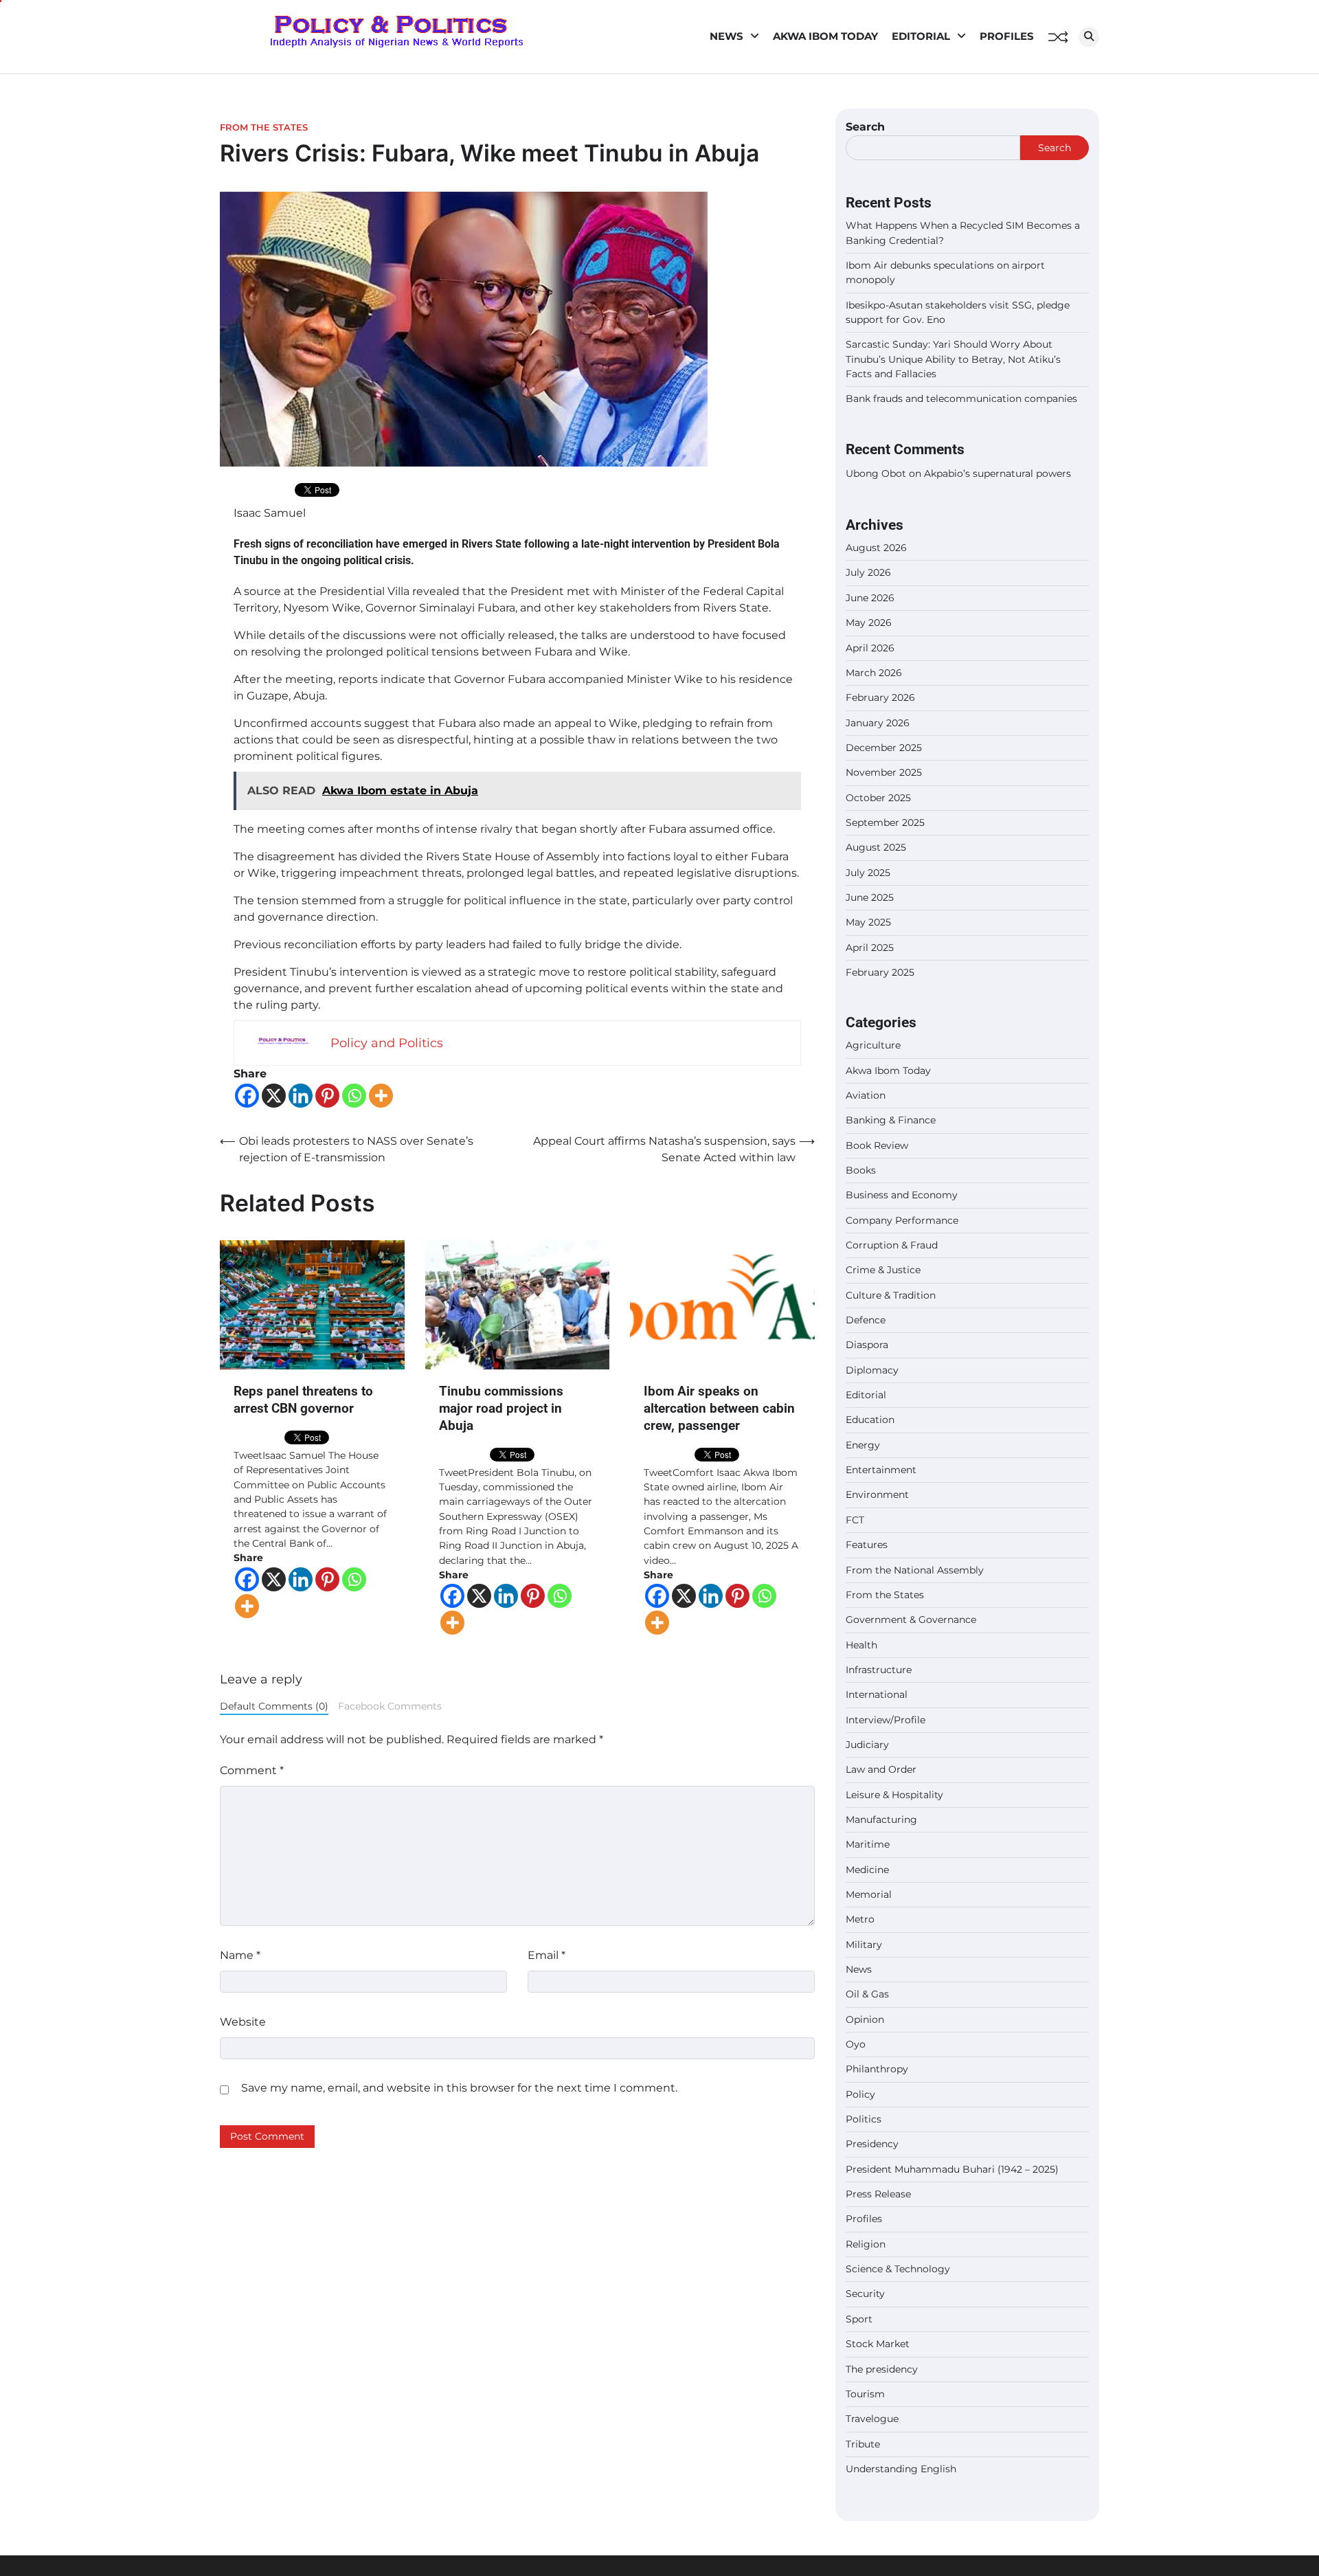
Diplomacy (872, 1370)
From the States (264, 127)
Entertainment (881, 1470)
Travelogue (872, 2419)
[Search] (1089, 37)
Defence (866, 1320)
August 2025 (876, 847)
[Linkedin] (301, 1096)
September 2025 (885, 822)
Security (865, 2294)
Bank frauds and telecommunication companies (961, 399)
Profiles (1007, 36)
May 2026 (869, 623)
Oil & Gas (867, 1994)
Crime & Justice (883, 1270)
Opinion (865, 2019)
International (877, 1694)
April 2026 (870, 648)
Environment (877, 1494)
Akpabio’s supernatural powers (997, 473)
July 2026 (868, 572)
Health (861, 1645)
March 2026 (874, 673)
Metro (860, 1919)
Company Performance (902, 1220)
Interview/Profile (886, 1720)
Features (867, 1545)
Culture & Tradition (891, 1295)
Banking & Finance (891, 1120)
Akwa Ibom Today (825, 36)
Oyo (856, 2044)
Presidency (872, 2144)
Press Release (878, 2194)
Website (243, 2022)
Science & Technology (898, 2269)
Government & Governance (911, 1620)
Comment (252, 1770)
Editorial (921, 36)
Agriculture (873, 1045)
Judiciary (867, 1745)
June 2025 (870, 897)
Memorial (869, 1894)
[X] (274, 1096)
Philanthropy (877, 2069)
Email (546, 1955)
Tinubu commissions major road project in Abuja (501, 1408)
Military (864, 1945)
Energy (863, 1445)
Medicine (867, 1870)
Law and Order (881, 1769)
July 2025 (868, 873)
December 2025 (884, 748)
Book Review (877, 1145)
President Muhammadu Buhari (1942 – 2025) (952, 2169)
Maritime (868, 1844)
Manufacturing (881, 1819)
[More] (381, 1096)
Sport (859, 2319)
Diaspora (867, 1345)
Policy (860, 2094)
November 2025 (884, 772)
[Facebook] (247, 1096)
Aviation (866, 1095)
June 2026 (870, 598)
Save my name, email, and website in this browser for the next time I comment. (459, 2088)
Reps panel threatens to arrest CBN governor (303, 1400)
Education (870, 1420)
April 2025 (870, 948)
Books (861, 1170)
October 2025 (878, 798)
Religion (866, 2244)
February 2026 (880, 697)
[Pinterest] (327, 1096)
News (726, 36)
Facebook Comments (390, 1706)
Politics (864, 2119)
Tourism (865, 2394)
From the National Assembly (915, 1570)
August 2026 (876, 548)
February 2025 (880, 972)
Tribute (863, 2444)
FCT (855, 1520)
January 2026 (878, 723)
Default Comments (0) (274, 1706)
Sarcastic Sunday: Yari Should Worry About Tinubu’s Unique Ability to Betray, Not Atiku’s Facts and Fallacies (953, 359)
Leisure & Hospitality (894, 1795)
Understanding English (901, 2469)
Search (865, 127)
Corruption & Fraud (892, 1245)
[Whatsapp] (354, 1096)
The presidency (882, 2369)
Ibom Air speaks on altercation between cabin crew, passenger (719, 1408)
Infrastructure (879, 1670)
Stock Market (878, 2344)
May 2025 (868, 922)
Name (240, 1955)
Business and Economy (902, 1195)
